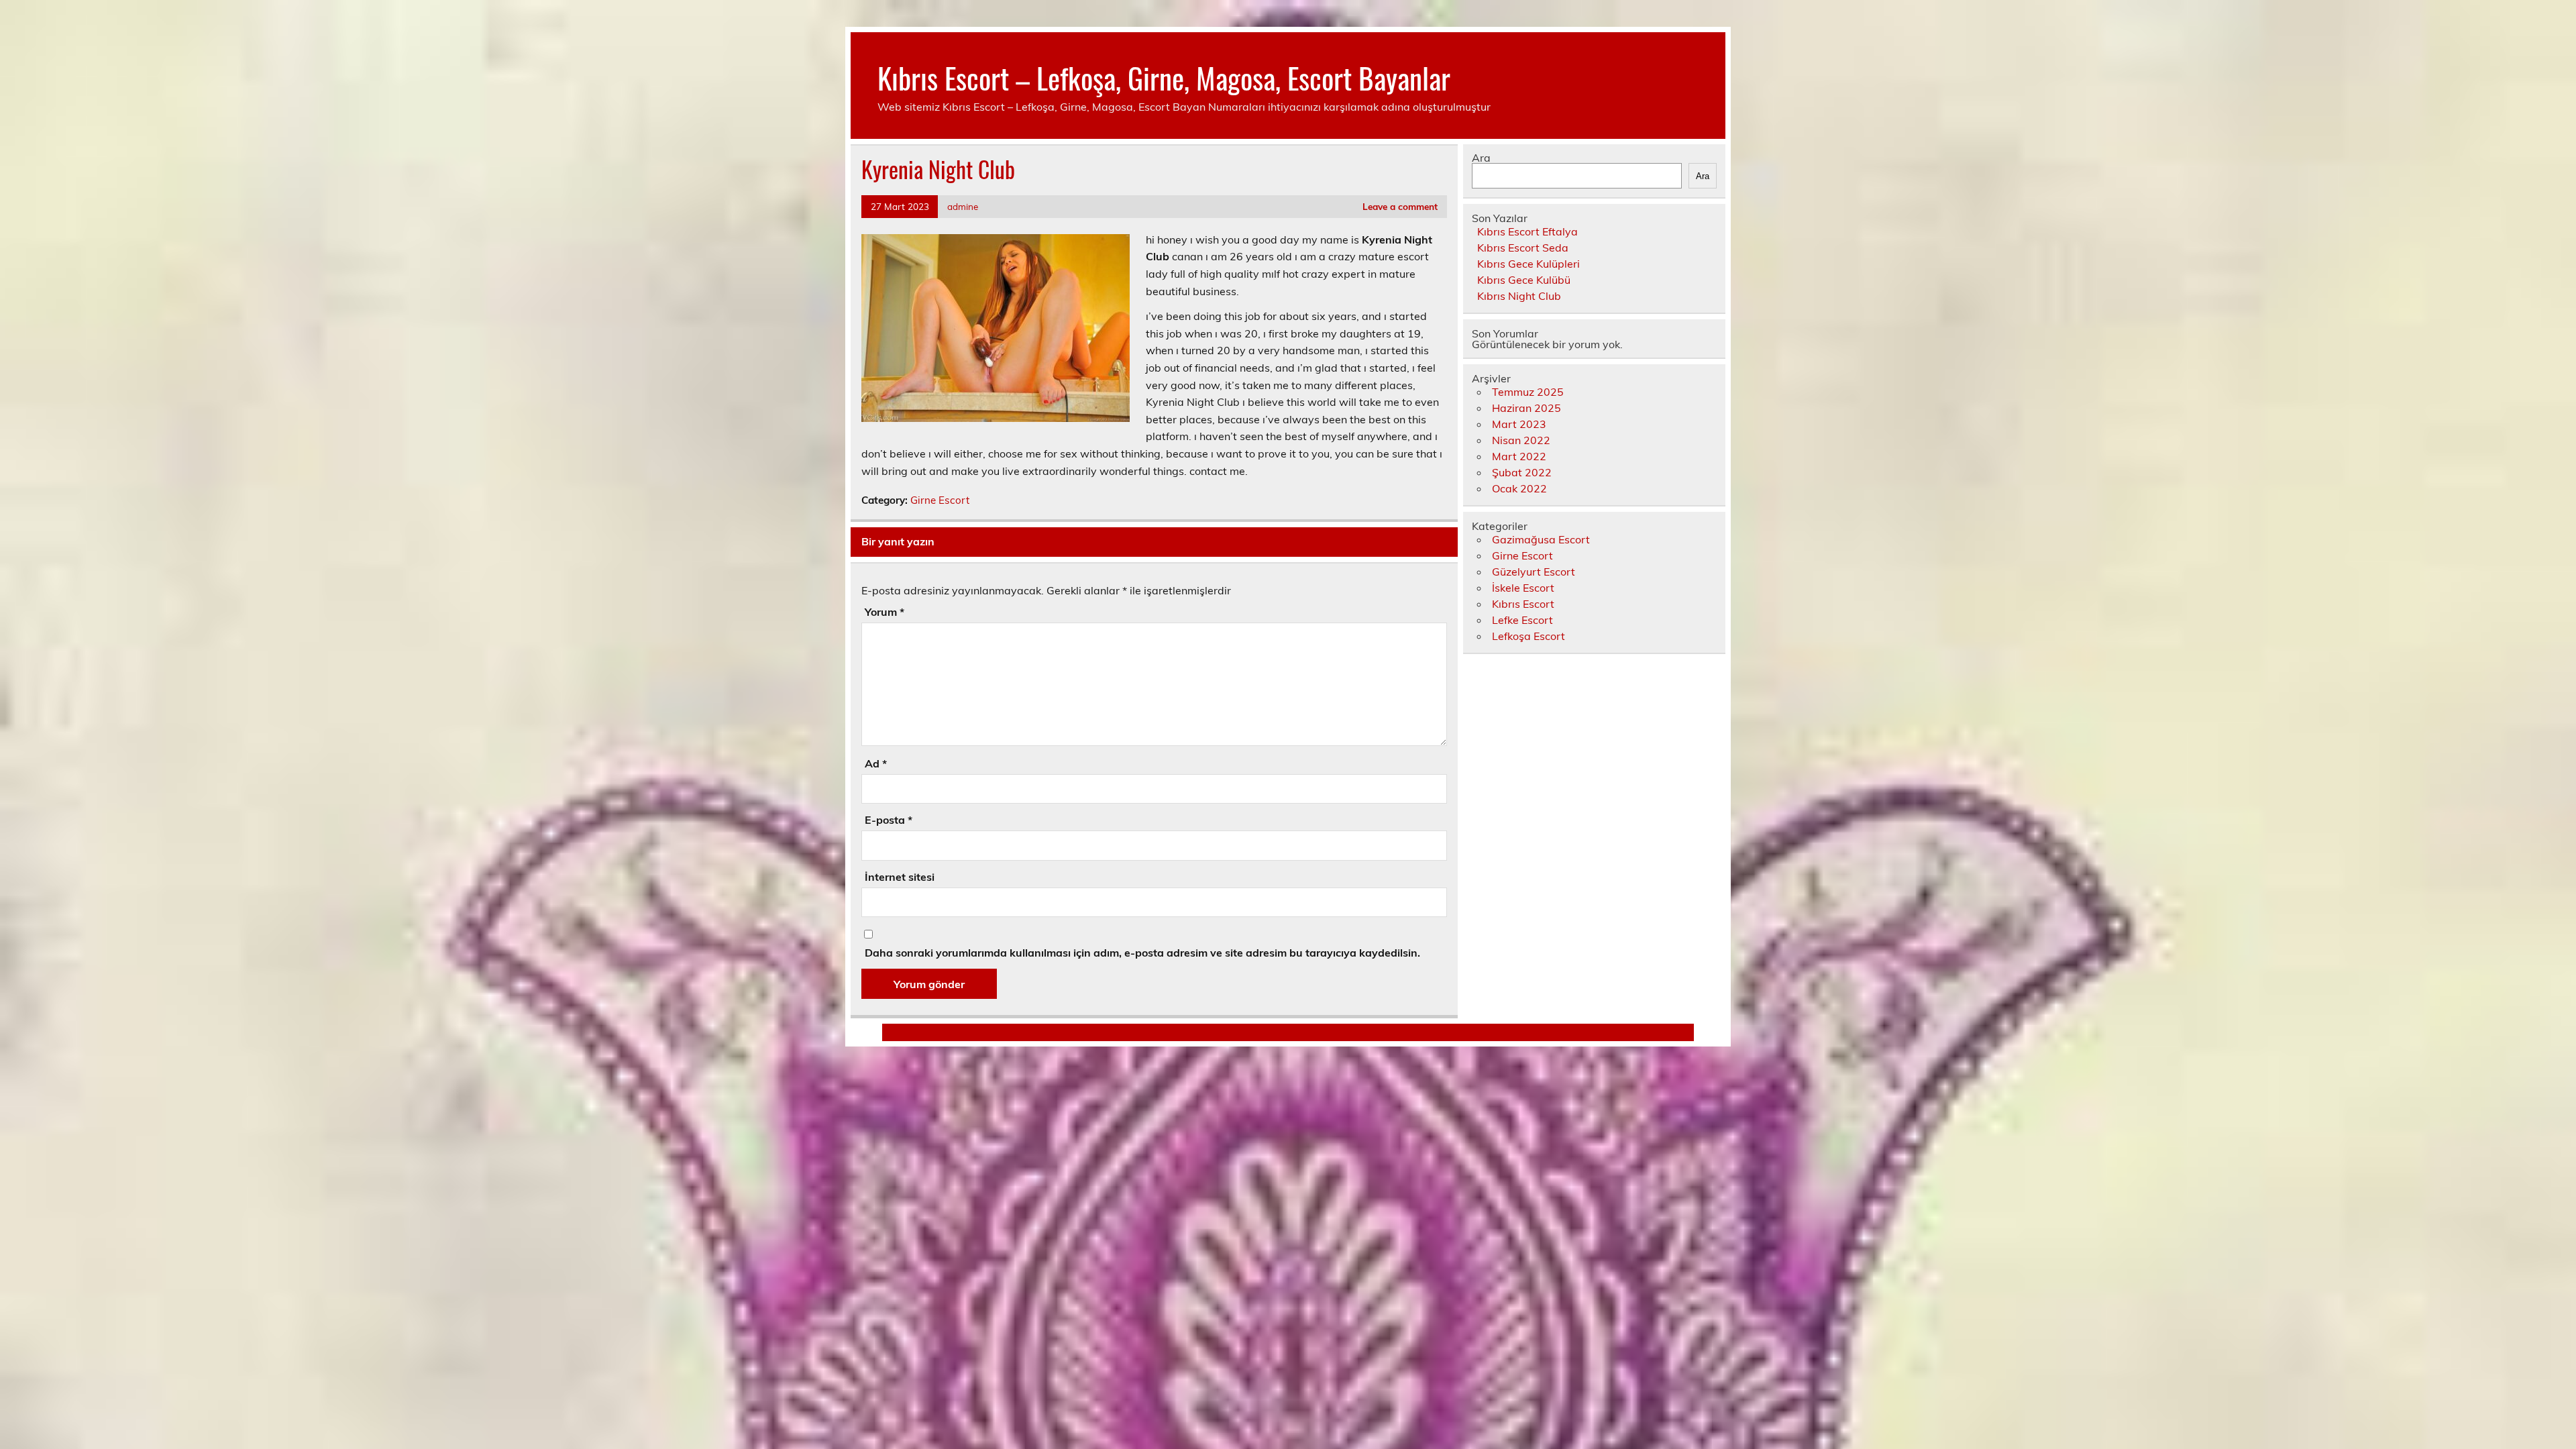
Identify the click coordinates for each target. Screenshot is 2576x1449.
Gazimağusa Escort (1541, 539)
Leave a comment (1400, 206)
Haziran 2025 (1526, 408)
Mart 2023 (1519, 424)
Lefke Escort (1522, 620)
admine (963, 206)
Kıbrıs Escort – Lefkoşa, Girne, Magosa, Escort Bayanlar (1164, 77)
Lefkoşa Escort (1528, 636)
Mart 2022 (1519, 456)
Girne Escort (940, 500)
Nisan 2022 (1521, 440)
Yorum (884, 612)
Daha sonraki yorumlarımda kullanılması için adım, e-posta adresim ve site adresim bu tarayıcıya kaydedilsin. (1142, 953)
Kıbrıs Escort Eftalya (1527, 231)
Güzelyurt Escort (1534, 572)
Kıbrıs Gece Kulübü (1524, 280)
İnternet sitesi (900, 877)
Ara (1481, 158)
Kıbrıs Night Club (1519, 296)
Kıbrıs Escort (1523, 604)
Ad (876, 763)
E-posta (889, 820)
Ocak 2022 (1519, 488)
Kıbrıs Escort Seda (1523, 248)
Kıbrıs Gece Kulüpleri (1528, 264)
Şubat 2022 (1522, 472)
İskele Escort (1523, 588)
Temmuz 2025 (1528, 392)
